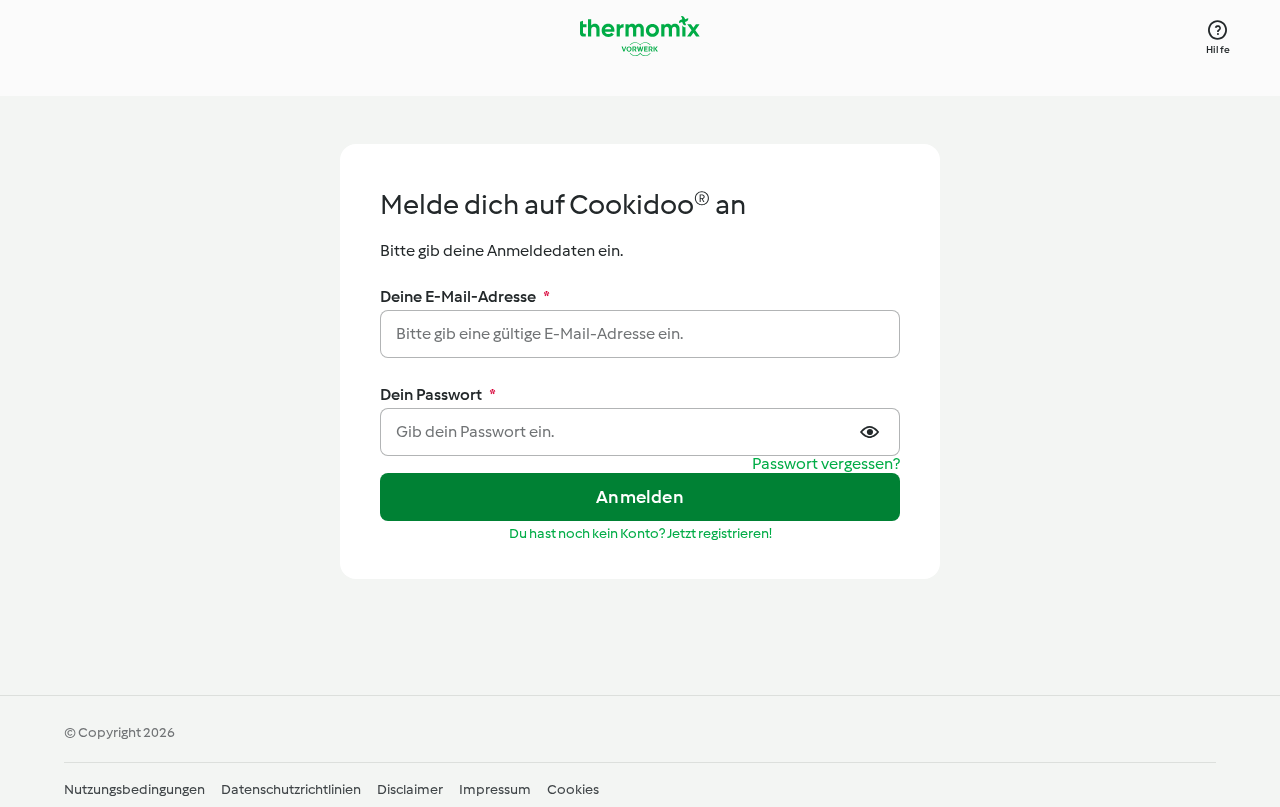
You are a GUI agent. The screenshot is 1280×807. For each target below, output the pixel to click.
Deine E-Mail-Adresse (465, 296)
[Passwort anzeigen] (872, 432)
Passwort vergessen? (826, 464)
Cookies (573, 789)
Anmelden (640, 497)
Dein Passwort (438, 394)
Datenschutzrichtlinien (291, 789)
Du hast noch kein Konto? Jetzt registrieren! (640, 533)
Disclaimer (410, 789)
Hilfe (1218, 49)
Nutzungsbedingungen (134, 789)
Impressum (495, 789)
